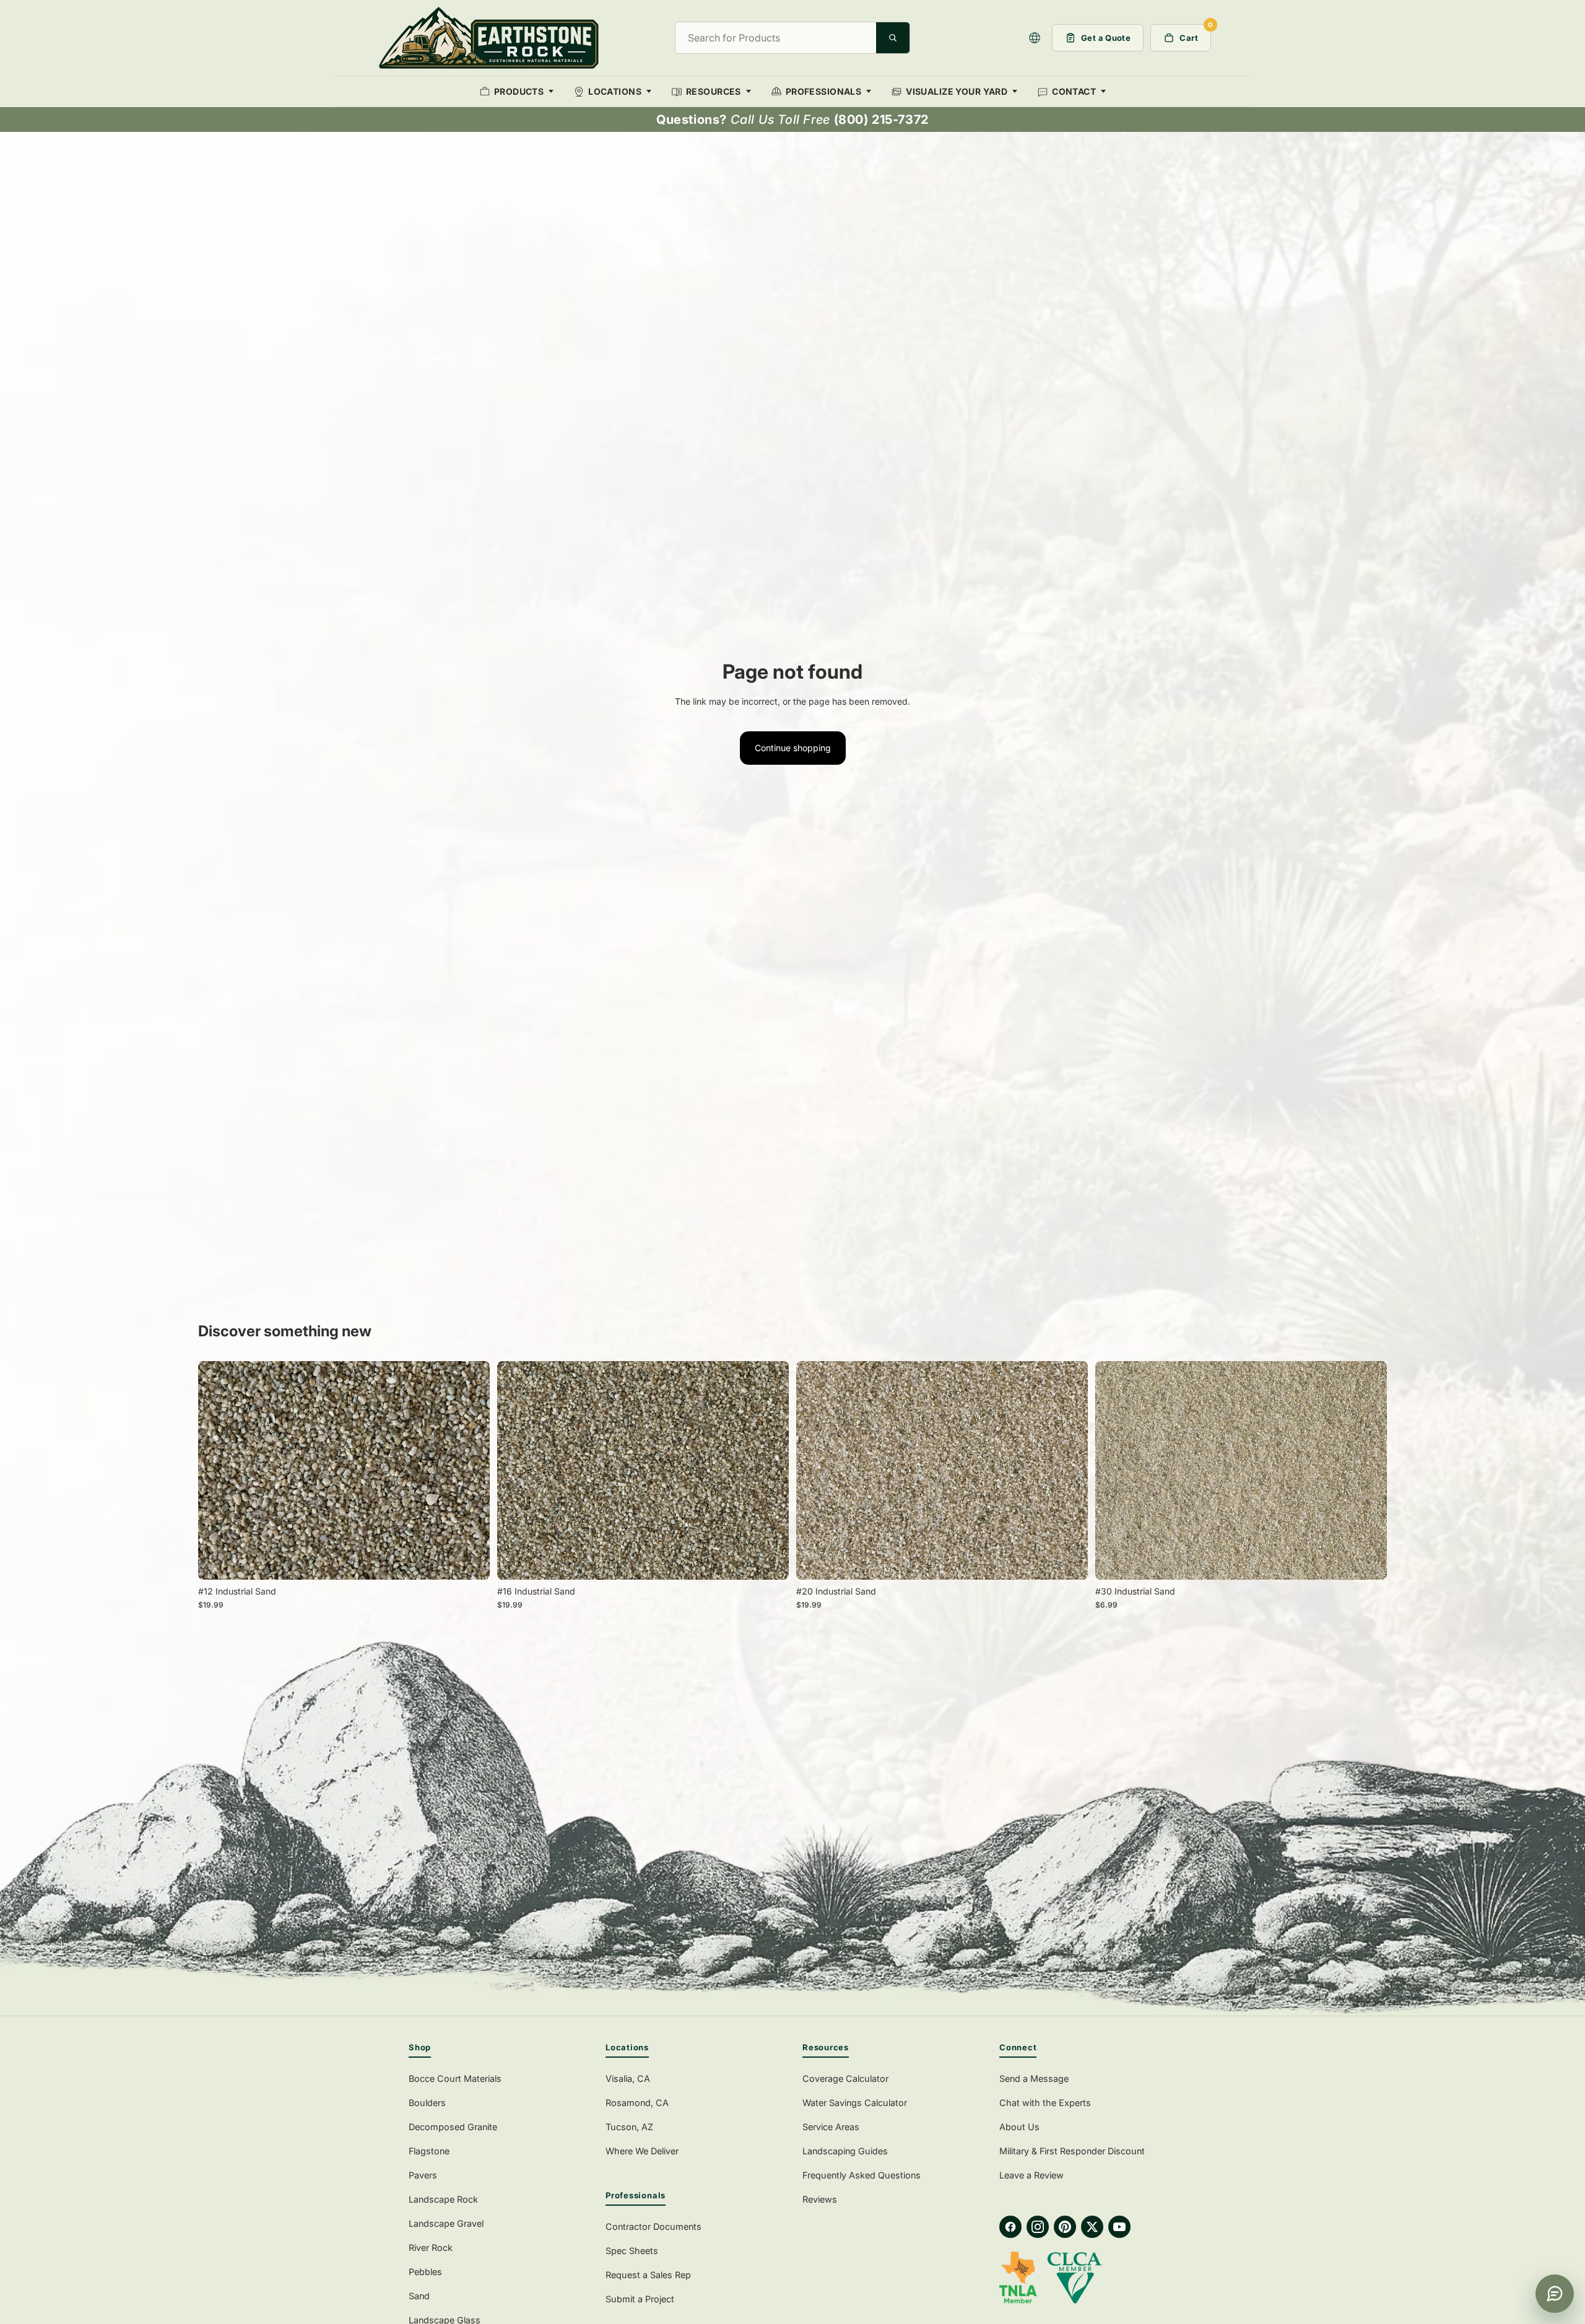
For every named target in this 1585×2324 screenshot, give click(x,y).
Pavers (423, 2175)
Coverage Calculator (845, 2078)
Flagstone (429, 2151)
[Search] (893, 38)
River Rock (431, 2248)
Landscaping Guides (845, 2151)
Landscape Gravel (446, 2223)
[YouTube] (1119, 2227)
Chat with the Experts (1045, 2103)
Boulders (427, 2103)
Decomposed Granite (453, 2127)
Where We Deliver (642, 2151)
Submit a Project (640, 2299)
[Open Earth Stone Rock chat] (1555, 2294)
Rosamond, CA (637, 2103)
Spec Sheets (632, 2251)
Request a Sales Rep (648, 2275)
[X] (1092, 2227)
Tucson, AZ (629, 2127)
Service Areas (831, 2127)
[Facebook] (1010, 2227)
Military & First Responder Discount (1072, 2151)
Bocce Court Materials (455, 2078)
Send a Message (1034, 2078)
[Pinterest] (1065, 2227)
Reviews (820, 2199)
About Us (1019, 2127)
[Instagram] (1038, 2227)
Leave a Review (1031, 2175)
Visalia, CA (628, 2078)
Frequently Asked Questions (862, 2175)
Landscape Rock (443, 2199)
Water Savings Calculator (855, 2103)
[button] (1035, 38)
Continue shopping (793, 748)
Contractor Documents (654, 2226)
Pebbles (425, 2272)
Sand (419, 2296)
